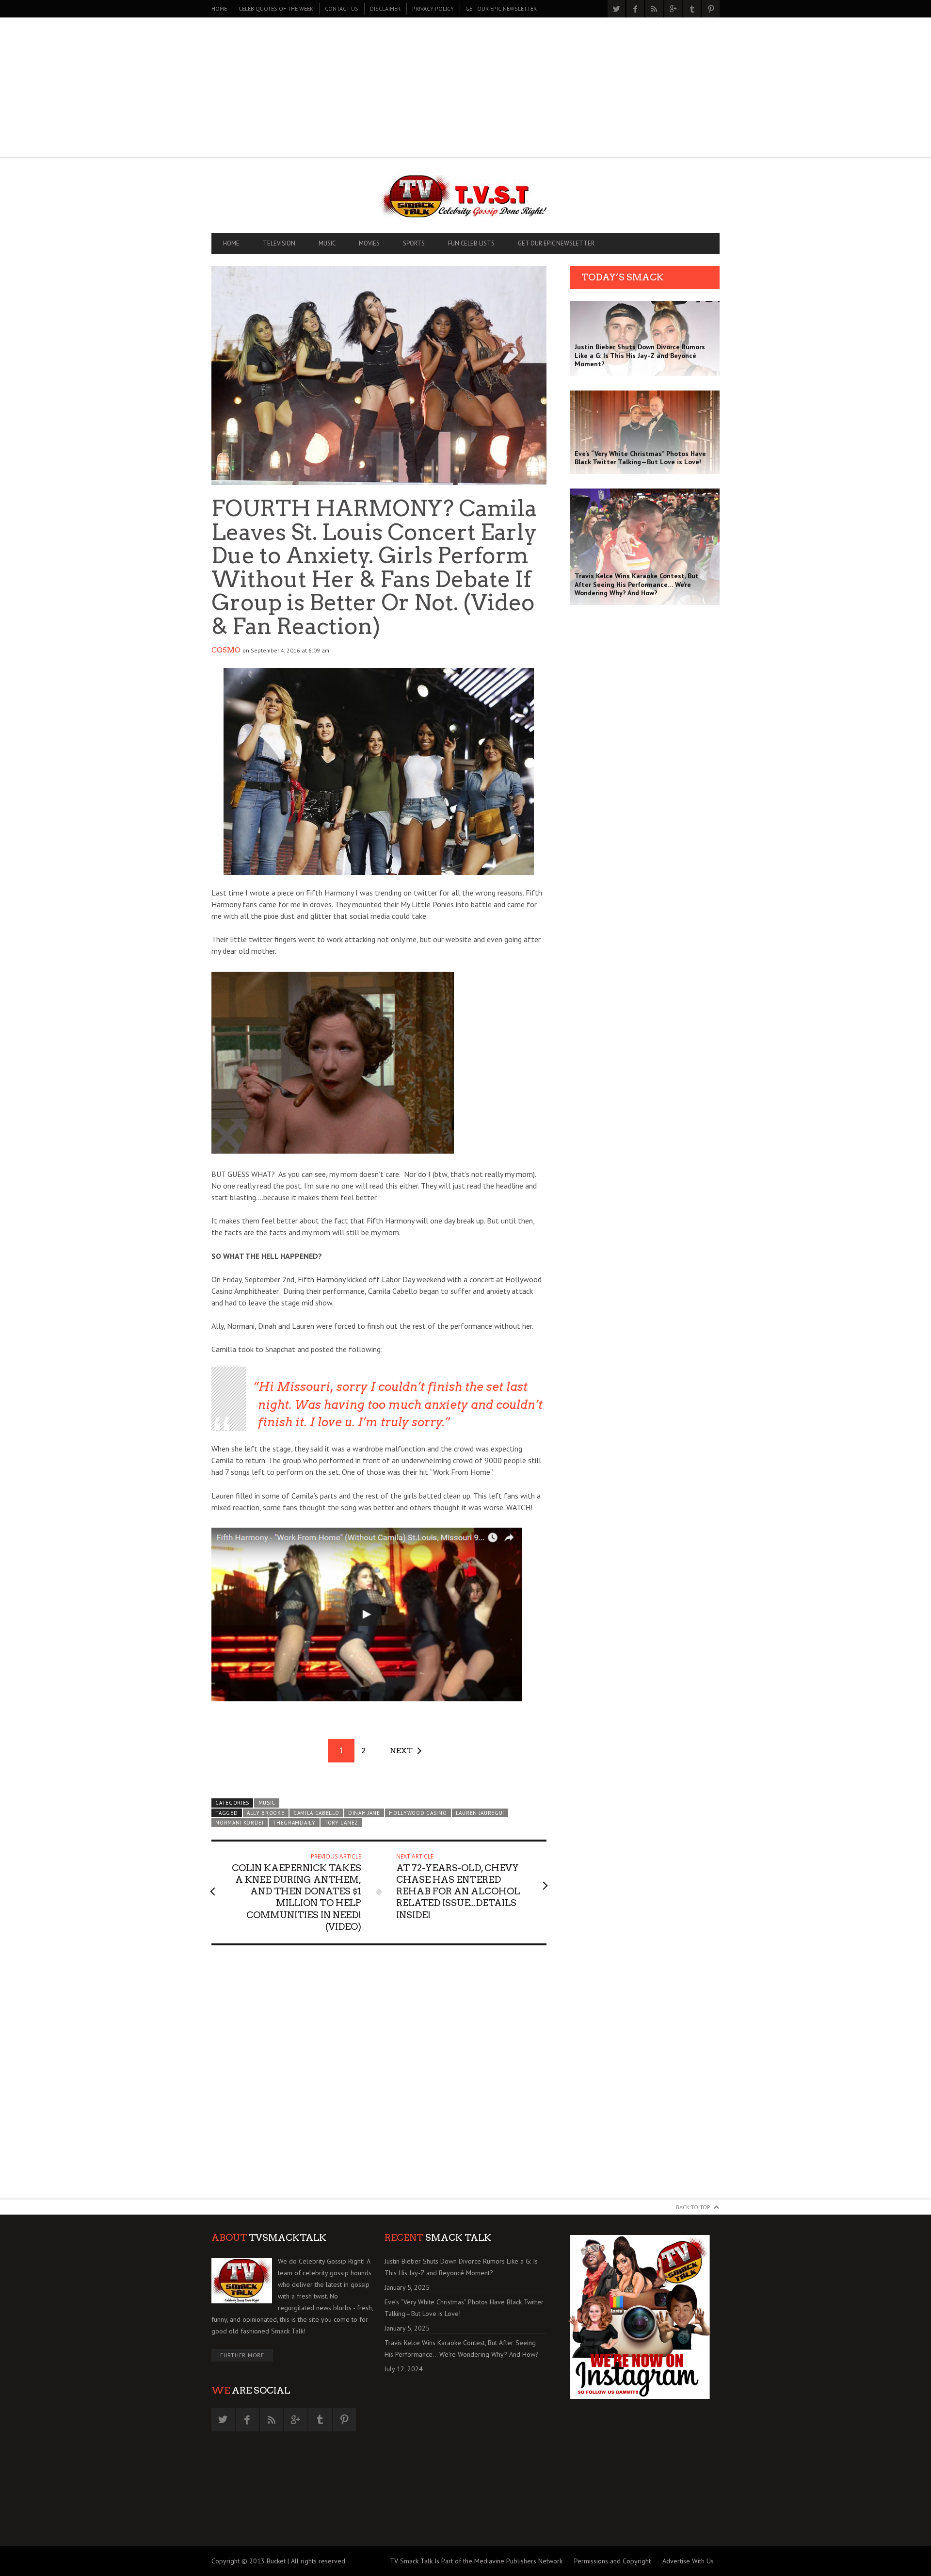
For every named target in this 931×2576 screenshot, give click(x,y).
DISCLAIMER (385, 8)
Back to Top (693, 2207)
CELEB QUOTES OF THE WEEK (276, 8)
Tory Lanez (341, 1823)
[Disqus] (379, 2076)
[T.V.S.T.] (465, 198)
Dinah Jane (364, 1813)
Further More (242, 2355)
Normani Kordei (240, 1823)
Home (219, 8)
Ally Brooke (266, 1813)
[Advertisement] (465, 90)
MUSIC (327, 243)
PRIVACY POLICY (433, 8)
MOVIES (369, 243)
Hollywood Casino (418, 1813)
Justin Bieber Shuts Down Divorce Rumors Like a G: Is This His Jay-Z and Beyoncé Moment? (461, 2267)
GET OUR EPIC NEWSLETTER (501, 8)
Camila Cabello (316, 1813)
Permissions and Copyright (612, 2561)
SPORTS (414, 243)
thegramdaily (294, 1823)
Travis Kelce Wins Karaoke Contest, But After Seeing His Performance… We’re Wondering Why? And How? (462, 2348)
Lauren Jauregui (480, 1813)
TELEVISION (279, 243)
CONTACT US (342, 8)
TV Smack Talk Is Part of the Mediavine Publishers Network (476, 2561)
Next (401, 1751)
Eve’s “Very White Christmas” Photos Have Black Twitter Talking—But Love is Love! (464, 2308)
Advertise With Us (688, 2561)
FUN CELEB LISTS (471, 243)
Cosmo (226, 650)
